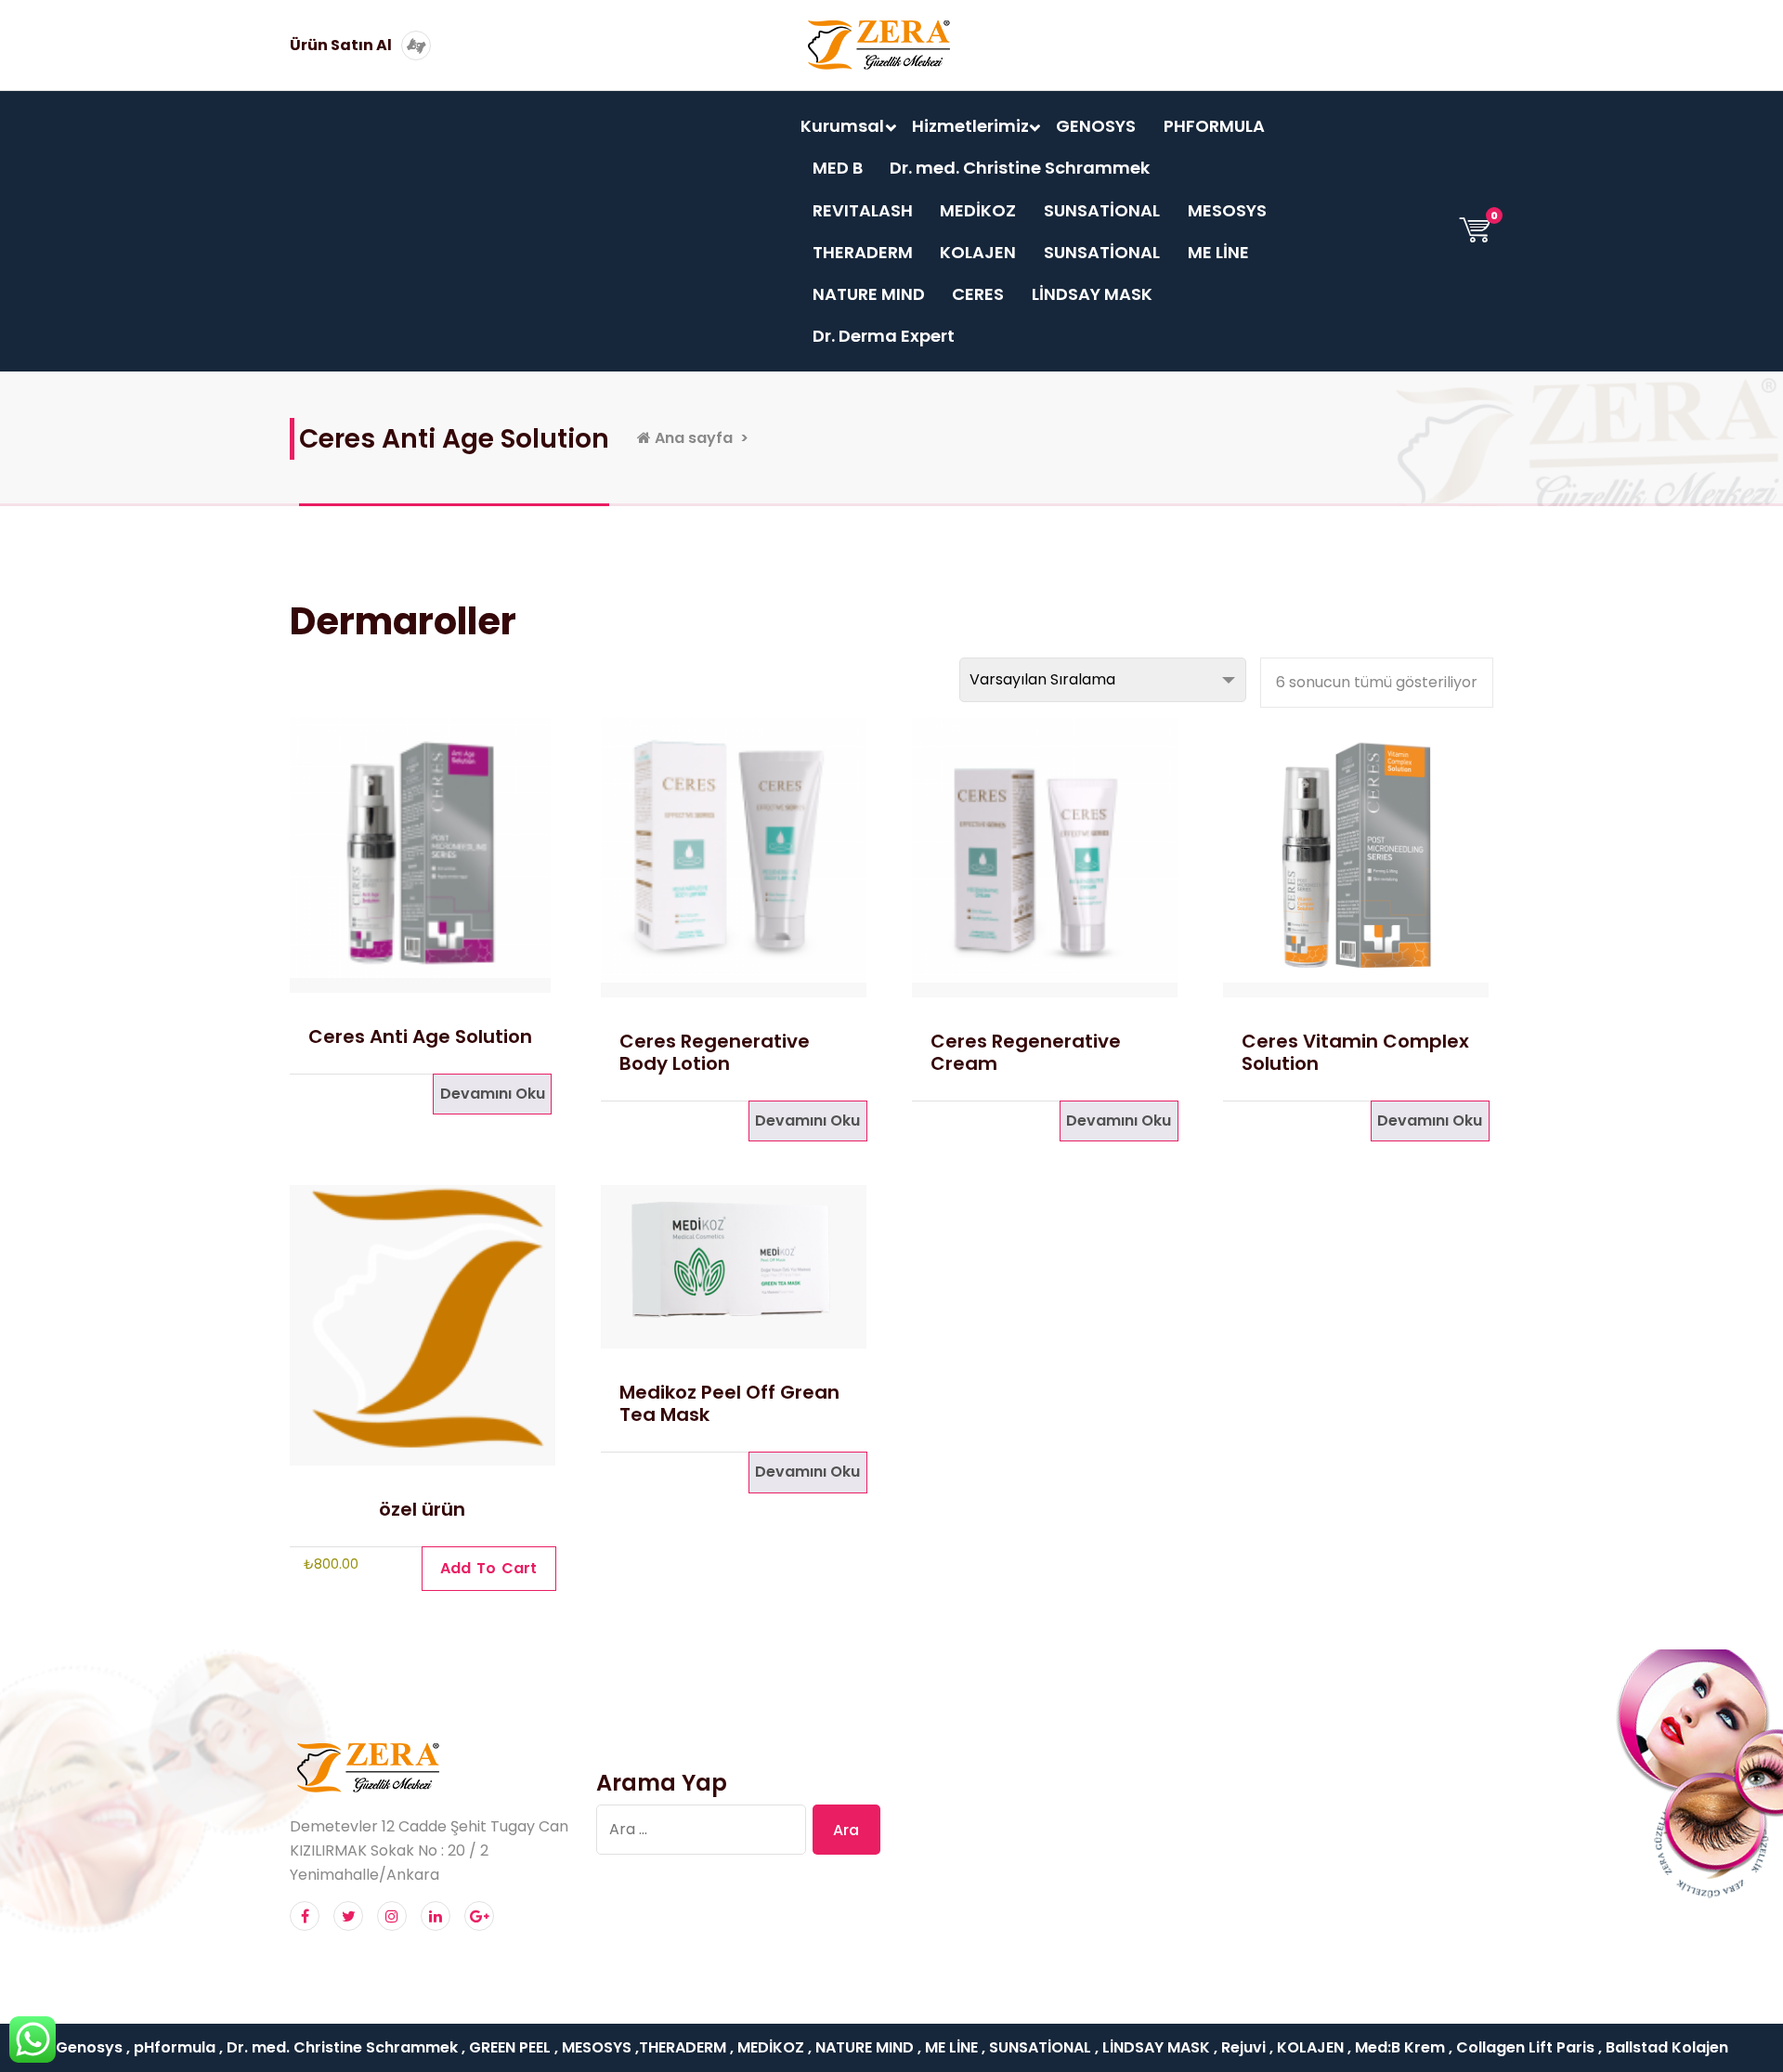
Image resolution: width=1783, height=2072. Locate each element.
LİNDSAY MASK (1092, 294)
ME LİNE (1218, 252)
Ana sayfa (692, 438)
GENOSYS (1096, 126)
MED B (838, 168)
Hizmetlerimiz (970, 126)
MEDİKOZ (978, 210)
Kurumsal (842, 126)
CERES (978, 294)
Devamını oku (493, 1094)
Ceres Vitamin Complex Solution (1355, 1052)
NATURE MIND (869, 294)
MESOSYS (1227, 210)
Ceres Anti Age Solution (420, 1036)
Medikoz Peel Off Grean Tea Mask (729, 1403)
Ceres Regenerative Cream (1026, 1052)
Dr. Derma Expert (884, 336)
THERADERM (863, 252)
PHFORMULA (1214, 126)
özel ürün (422, 1509)
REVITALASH (863, 210)
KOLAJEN (978, 252)
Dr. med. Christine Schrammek (1020, 168)
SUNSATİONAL (1102, 210)
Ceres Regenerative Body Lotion (715, 1052)
